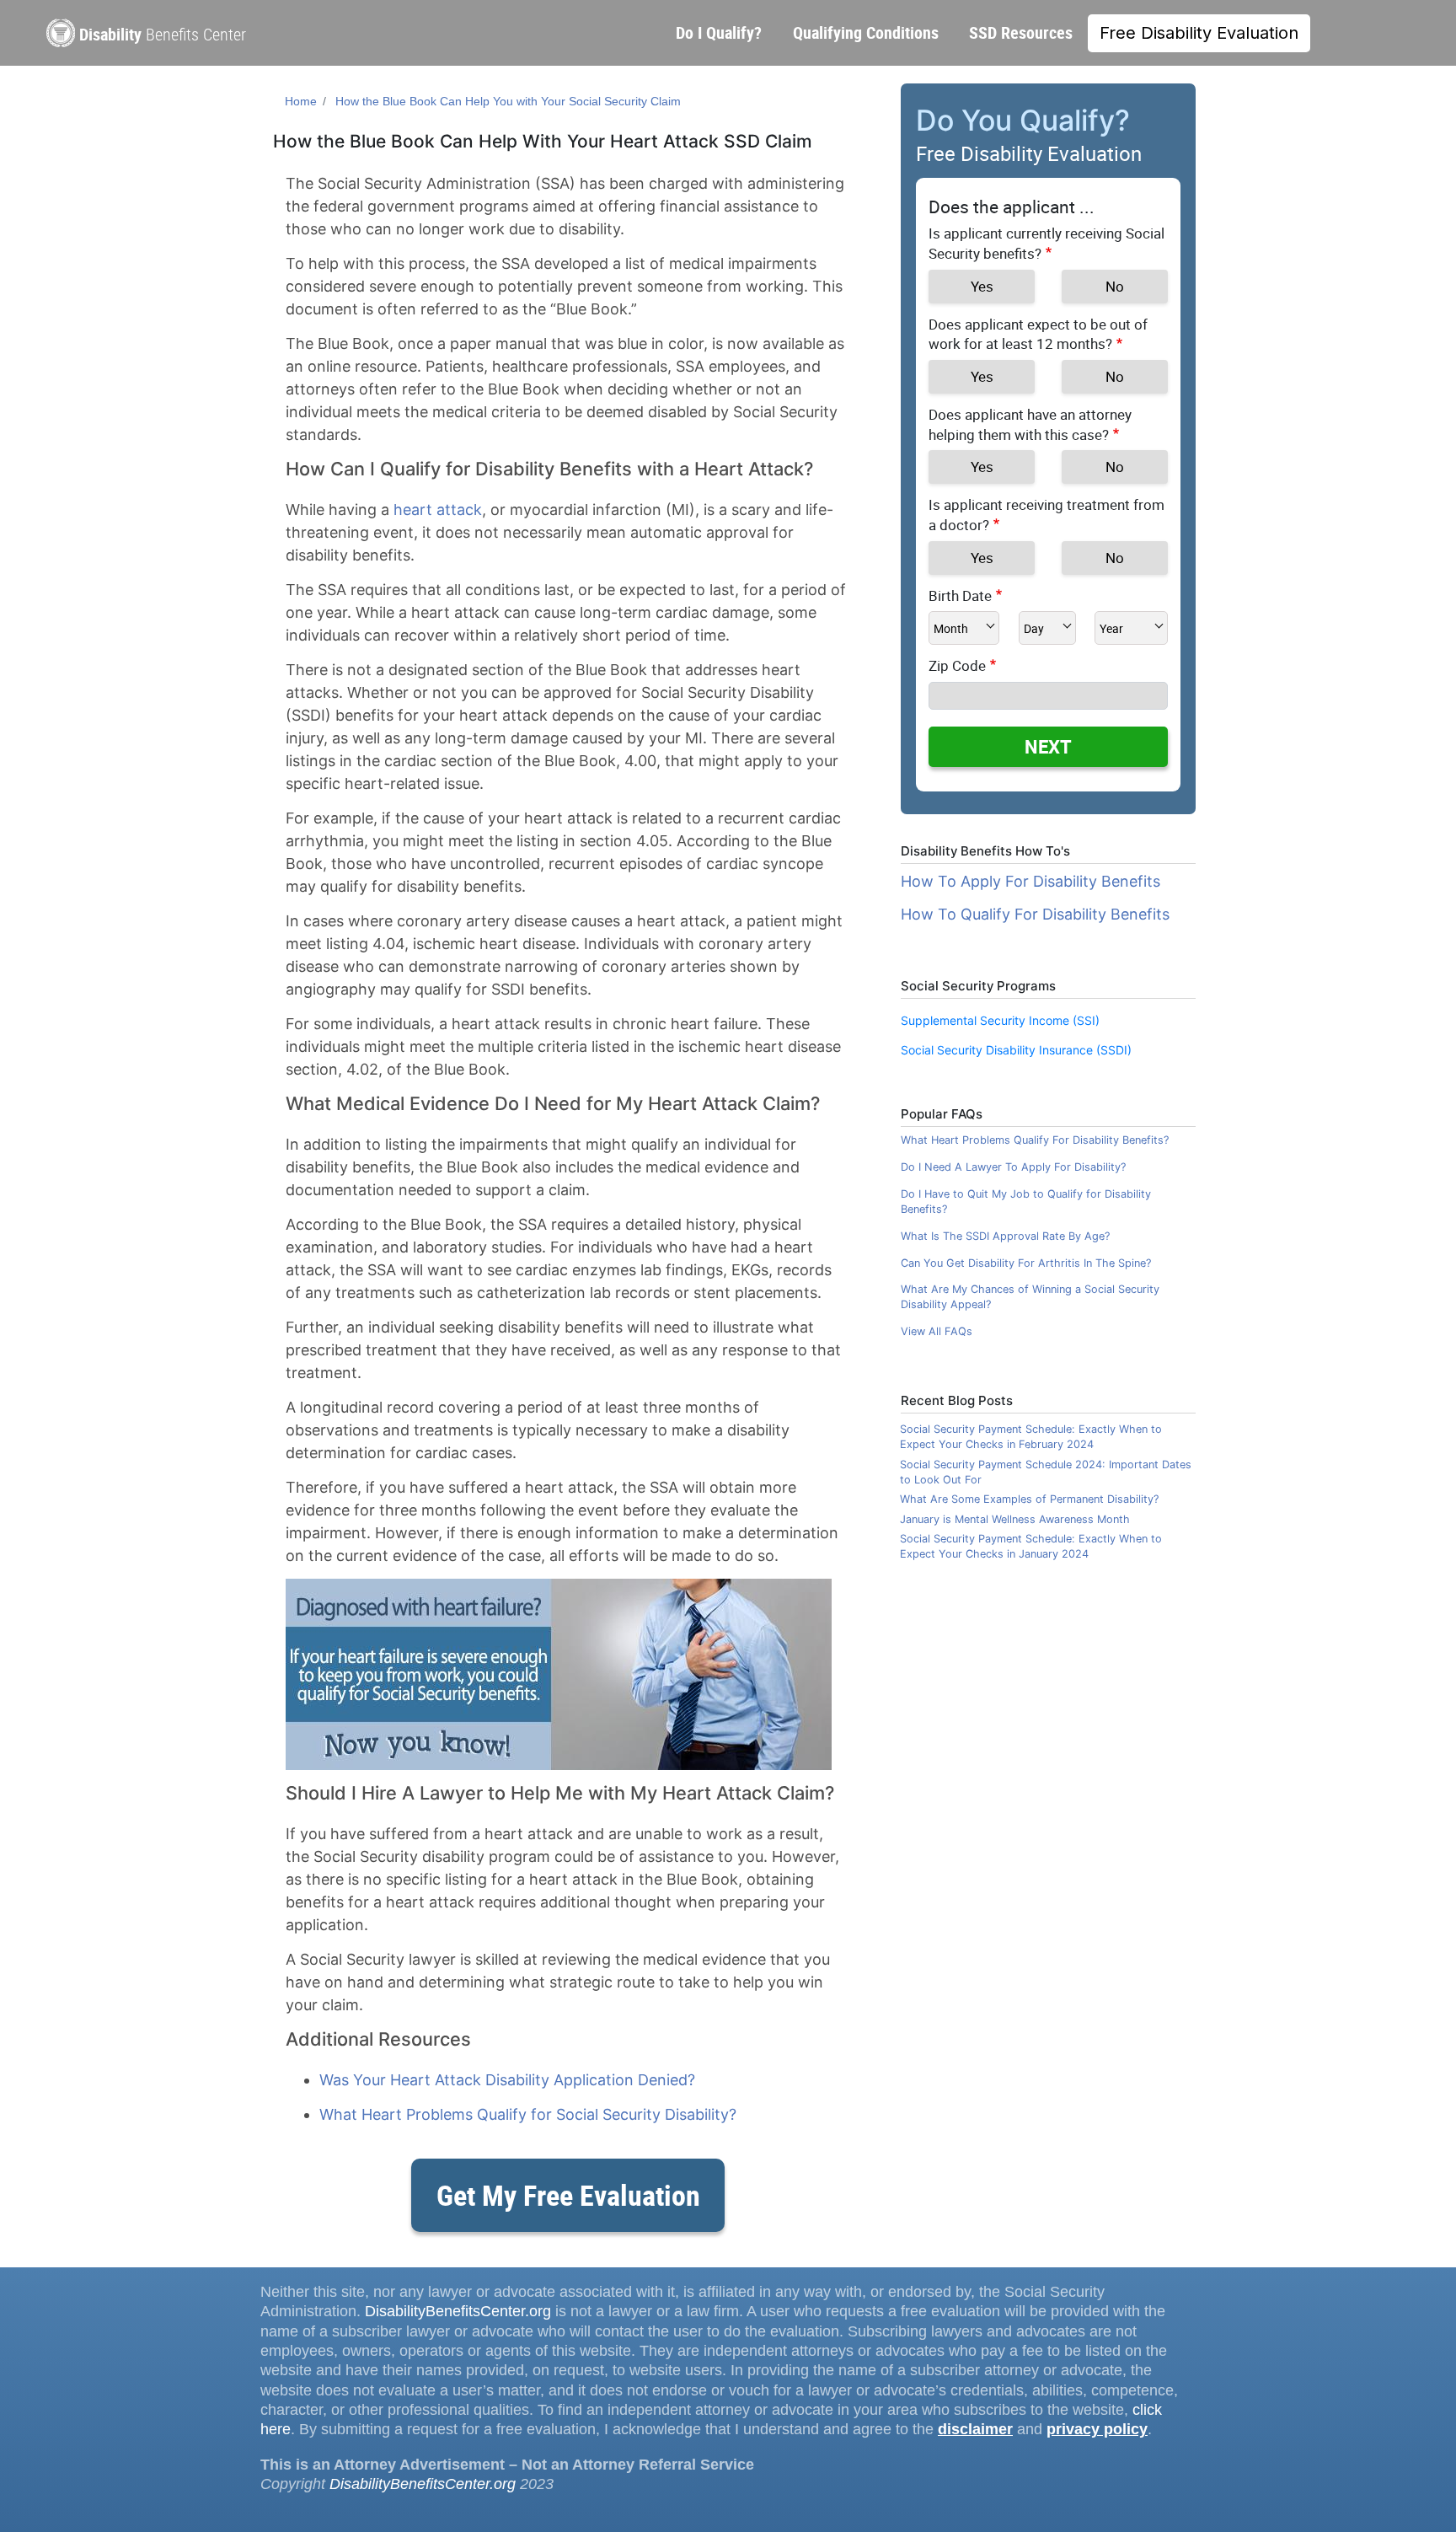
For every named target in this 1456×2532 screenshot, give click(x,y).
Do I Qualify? (719, 32)
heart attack (438, 510)
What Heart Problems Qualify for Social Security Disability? (528, 2114)
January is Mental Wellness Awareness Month (1015, 1519)
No (1115, 286)
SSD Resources (1021, 32)
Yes (982, 286)
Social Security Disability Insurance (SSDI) (1016, 1050)
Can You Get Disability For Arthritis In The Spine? (1026, 1263)
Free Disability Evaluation (1199, 33)
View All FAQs (937, 1331)
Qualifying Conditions (866, 32)
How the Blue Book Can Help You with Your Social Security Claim (508, 101)
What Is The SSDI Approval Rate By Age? (1005, 1236)
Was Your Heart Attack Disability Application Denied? (507, 2080)
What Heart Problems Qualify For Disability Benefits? (1035, 1140)
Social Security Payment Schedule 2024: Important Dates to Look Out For (1046, 1472)
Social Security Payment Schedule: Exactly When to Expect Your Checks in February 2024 (1031, 1437)
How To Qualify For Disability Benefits (1035, 914)
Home (301, 101)
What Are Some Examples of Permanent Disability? (1029, 1499)
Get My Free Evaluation (568, 2195)
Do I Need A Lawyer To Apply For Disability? (1013, 1167)
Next (1048, 746)
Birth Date (960, 595)
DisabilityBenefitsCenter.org (458, 2311)
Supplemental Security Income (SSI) (1000, 1020)
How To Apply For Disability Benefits (1030, 881)
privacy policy (1097, 2429)
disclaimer (975, 2429)
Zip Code (957, 665)
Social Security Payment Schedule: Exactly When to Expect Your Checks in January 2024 (1031, 1546)
